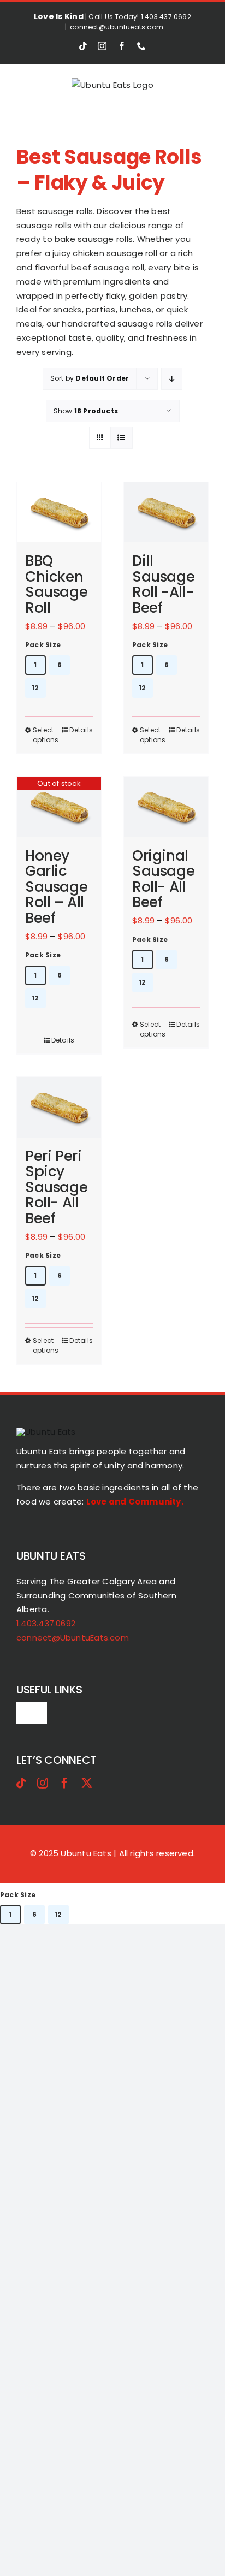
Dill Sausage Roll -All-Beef (163, 584)
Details (81, 730)
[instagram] (43, 1783)
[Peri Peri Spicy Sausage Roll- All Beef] (59, 1107)
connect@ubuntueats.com (117, 27)
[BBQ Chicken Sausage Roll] (59, 513)
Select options (46, 735)
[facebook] (64, 1783)
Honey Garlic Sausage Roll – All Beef (56, 887)
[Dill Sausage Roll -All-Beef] (166, 513)
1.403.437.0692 (46, 1623)
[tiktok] (21, 1783)
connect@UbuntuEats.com (73, 1638)
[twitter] (87, 1783)
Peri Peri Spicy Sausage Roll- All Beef (56, 1187)
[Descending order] (172, 379)
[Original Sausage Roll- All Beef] (166, 807)
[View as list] (122, 438)
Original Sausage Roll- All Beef (163, 879)
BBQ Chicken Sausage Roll (56, 584)
